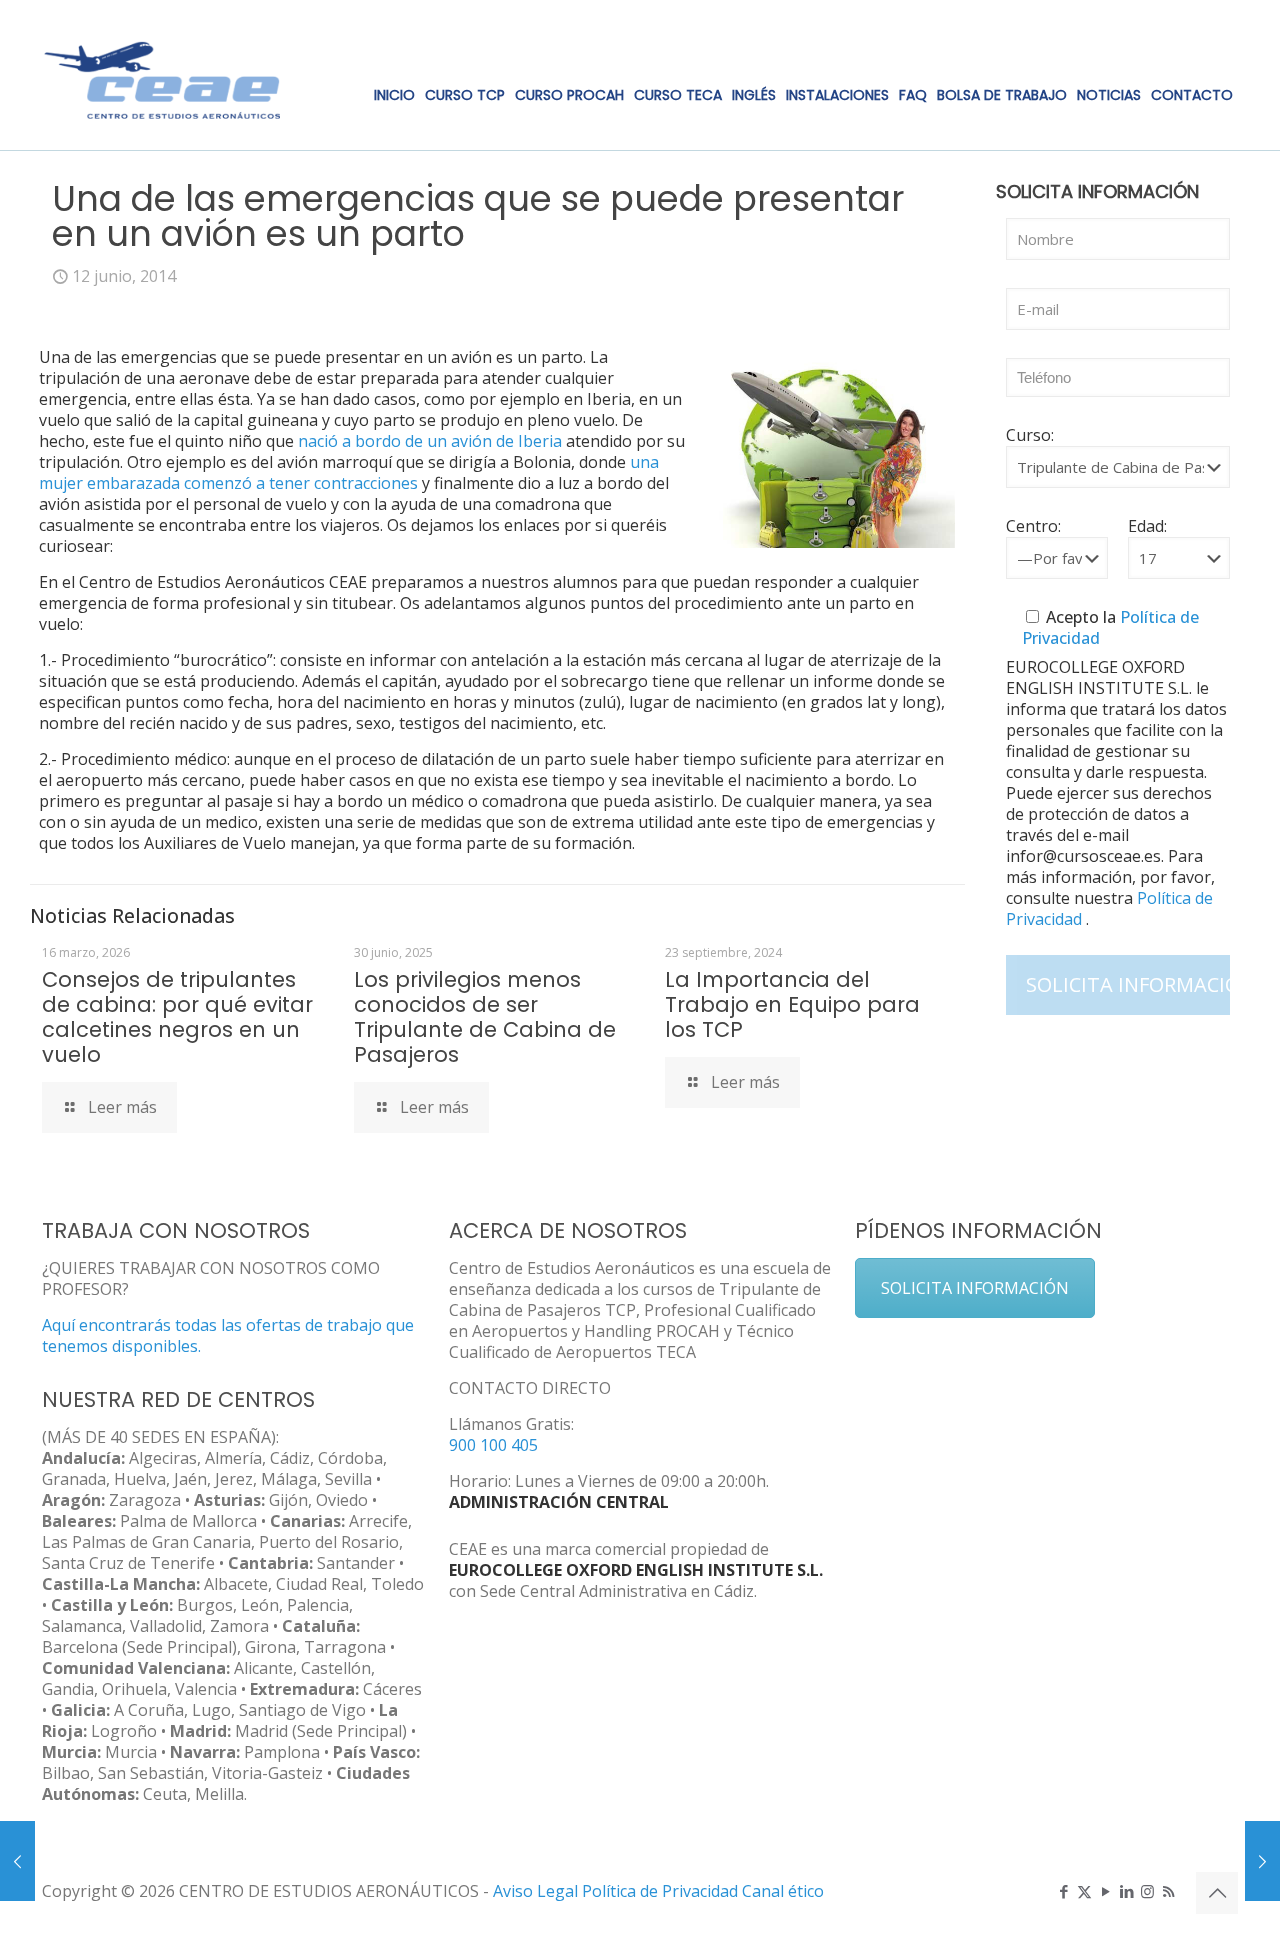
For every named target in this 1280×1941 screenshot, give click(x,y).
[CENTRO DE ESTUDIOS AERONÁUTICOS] (163, 75)
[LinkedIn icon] (1126, 1891)
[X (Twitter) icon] (1084, 1891)
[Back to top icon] (1217, 1893)
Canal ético (783, 1891)
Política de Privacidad (662, 1891)
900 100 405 (493, 1445)
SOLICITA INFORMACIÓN (975, 1288)
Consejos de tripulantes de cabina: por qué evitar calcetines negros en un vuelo (177, 1017)
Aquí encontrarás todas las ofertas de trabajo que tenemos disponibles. (228, 1335)
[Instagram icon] (1147, 1891)
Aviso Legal (535, 1891)
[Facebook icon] (1063, 1891)
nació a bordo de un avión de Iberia (430, 441)
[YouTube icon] (1105, 1891)
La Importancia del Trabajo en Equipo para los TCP (792, 1004)
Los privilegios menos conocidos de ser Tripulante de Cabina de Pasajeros (485, 1017)
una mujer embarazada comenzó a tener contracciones (349, 472)
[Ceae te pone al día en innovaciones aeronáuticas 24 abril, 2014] (17, 1861)
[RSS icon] (1168, 1891)
